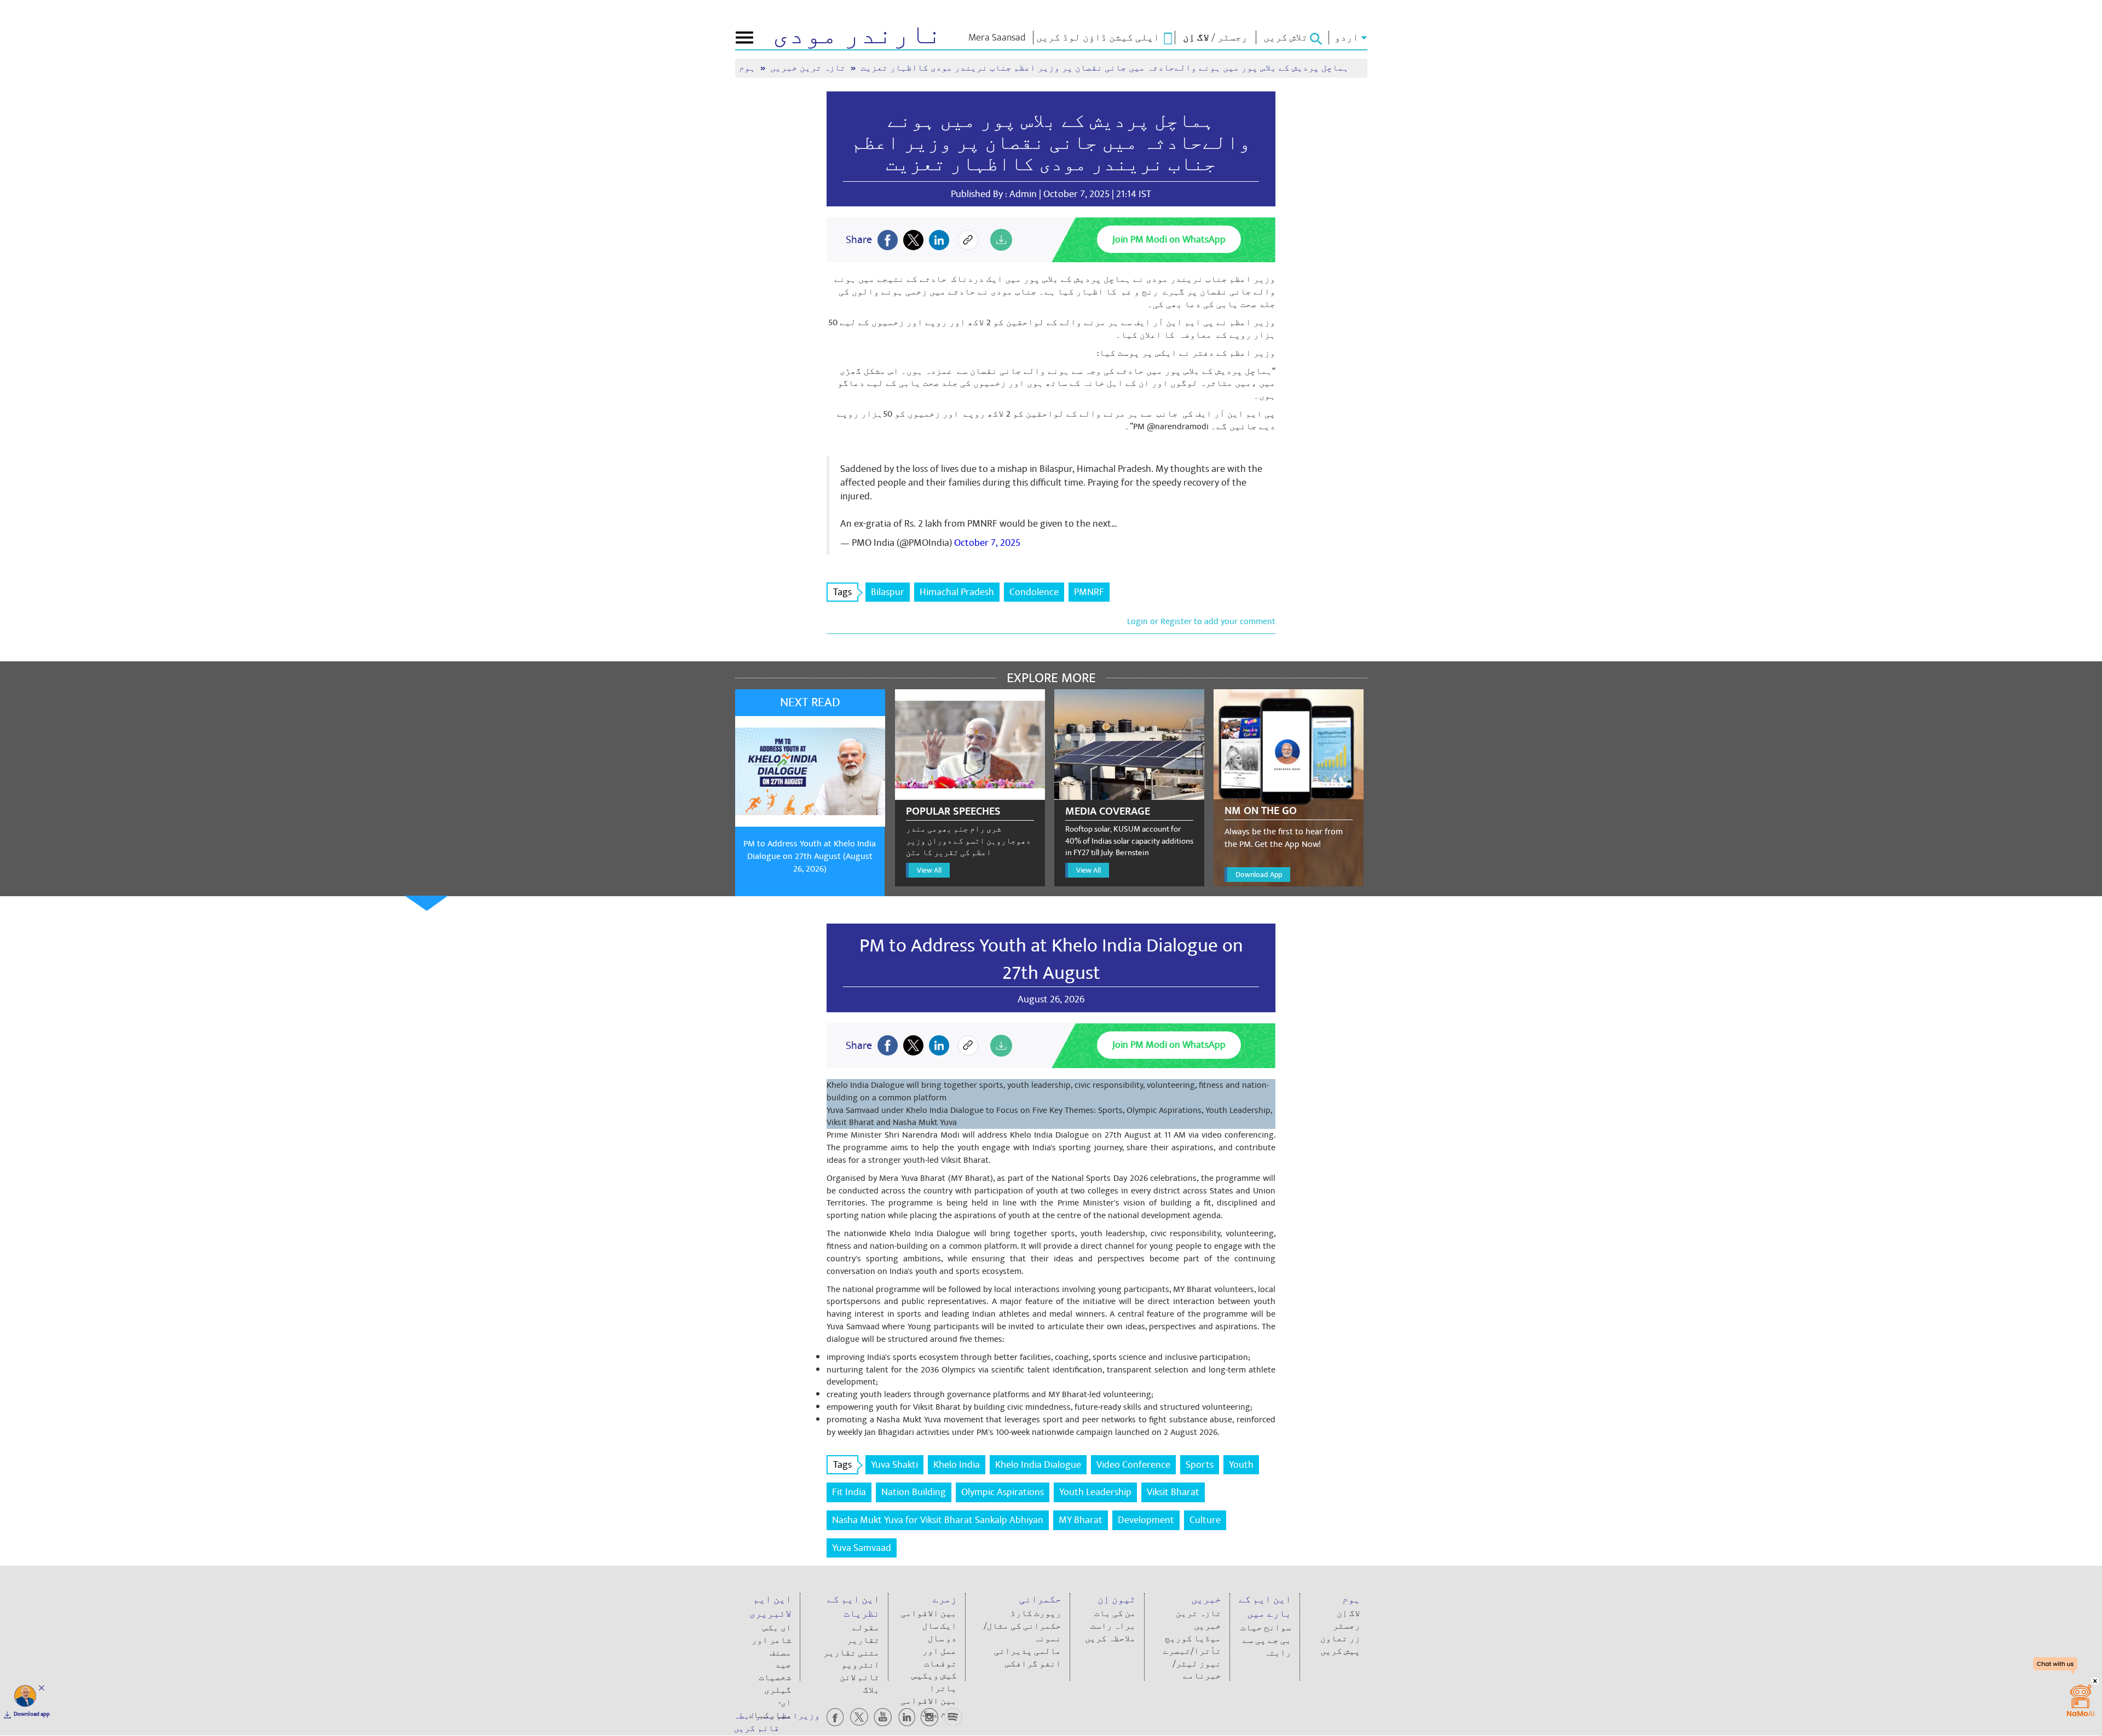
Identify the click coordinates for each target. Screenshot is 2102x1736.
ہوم (748, 68)
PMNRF (1089, 592)
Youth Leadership (1095, 1492)
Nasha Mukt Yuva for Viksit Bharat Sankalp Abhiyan (938, 1520)
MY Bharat (1081, 1520)
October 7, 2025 (987, 543)
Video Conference (1133, 1465)
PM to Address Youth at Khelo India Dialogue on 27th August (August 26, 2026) (810, 856)
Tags (842, 592)
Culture (1205, 1520)
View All (929, 870)
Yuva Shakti (894, 1465)
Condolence (1034, 592)
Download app (32, 1714)
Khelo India (957, 1465)
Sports (1200, 1465)
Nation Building (914, 1492)
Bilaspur (888, 592)
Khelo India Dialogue (1038, 1465)
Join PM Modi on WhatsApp (1169, 240)
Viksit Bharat (1173, 1492)
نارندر (857, 35)
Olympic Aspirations (1003, 1492)
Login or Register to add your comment (1201, 621)
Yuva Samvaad (862, 1548)
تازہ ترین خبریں (809, 68)
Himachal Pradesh (957, 592)
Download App (1259, 875)
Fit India (849, 1492)
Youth (1241, 1465)
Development (1146, 1520)
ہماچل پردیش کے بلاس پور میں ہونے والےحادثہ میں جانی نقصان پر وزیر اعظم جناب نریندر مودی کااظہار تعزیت (1051, 143)
